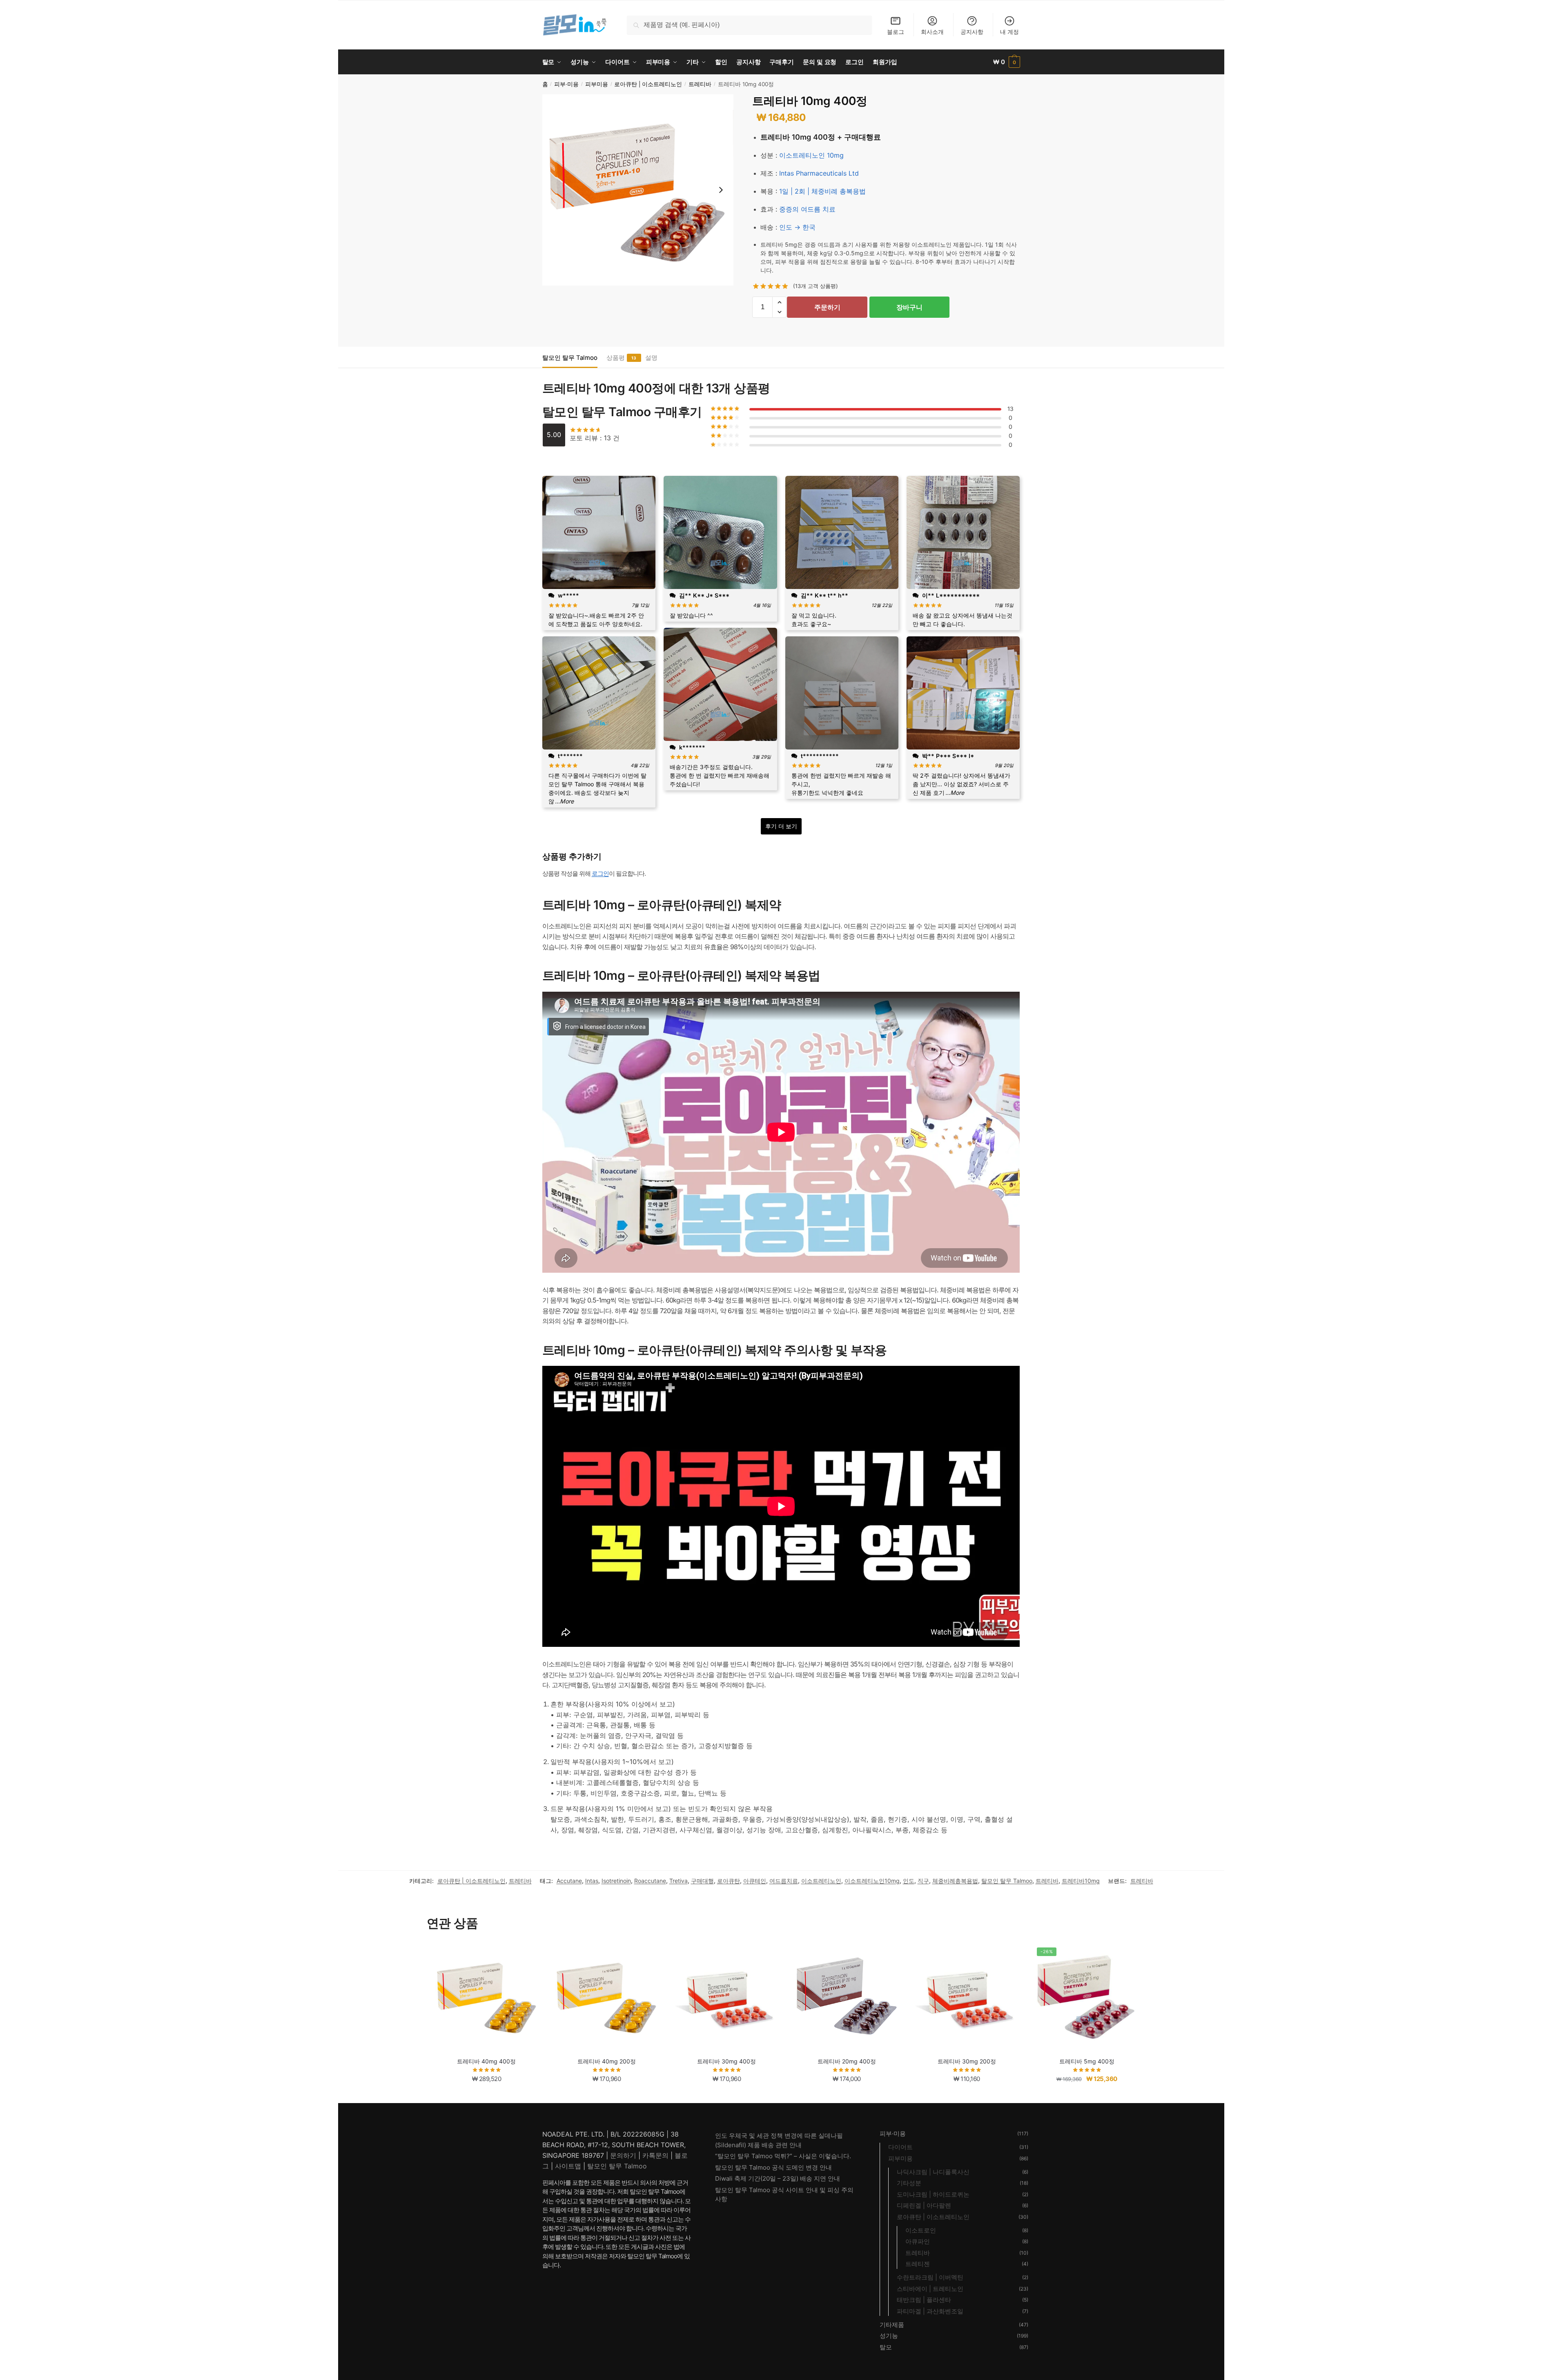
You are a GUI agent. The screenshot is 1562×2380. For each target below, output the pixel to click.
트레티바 (700, 84)
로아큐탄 (729, 1881)
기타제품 (892, 2325)
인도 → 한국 (797, 227)
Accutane (569, 1881)
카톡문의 (655, 2155)
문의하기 (623, 2155)
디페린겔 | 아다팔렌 (924, 2205)
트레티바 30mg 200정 (967, 2061)
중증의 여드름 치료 (807, 209)
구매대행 (702, 1881)
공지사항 (972, 32)
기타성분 (909, 2183)
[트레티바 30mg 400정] (726, 1997)
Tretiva (679, 1881)
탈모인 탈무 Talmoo (570, 358)
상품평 (616, 358)
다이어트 (900, 2147)
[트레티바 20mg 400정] (847, 1997)
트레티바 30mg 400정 (726, 2061)
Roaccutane (650, 1881)
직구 (923, 1881)
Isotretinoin (616, 1881)
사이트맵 (568, 2166)
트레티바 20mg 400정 (847, 2061)
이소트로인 (921, 2230)
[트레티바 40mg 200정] (606, 1997)
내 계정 (1009, 32)
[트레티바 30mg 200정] (967, 1997)
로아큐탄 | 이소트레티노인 (648, 84)
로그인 (600, 873)
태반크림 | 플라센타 (924, 2300)
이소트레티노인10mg (872, 1881)
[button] (779, 302)
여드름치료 (784, 1881)
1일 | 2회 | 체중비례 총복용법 (822, 191)
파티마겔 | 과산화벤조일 (930, 2311)
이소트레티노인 (821, 1881)
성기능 (889, 2336)
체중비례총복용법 (955, 1881)
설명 (651, 358)
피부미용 (597, 84)
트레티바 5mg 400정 (1087, 2061)
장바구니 (909, 307)
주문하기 (827, 307)
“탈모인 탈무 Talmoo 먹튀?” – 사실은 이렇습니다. (783, 2156)
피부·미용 (566, 84)
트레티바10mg (1081, 1881)
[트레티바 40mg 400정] (487, 1997)
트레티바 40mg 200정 (607, 2061)
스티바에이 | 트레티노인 (930, 2289)
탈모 (886, 2347)
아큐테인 (755, 1881)
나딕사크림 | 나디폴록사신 (933, 2172)
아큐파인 (918, 2241)
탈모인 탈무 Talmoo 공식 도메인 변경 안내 (773, 2167)
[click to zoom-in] (638, 190)
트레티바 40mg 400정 (486, 2061)
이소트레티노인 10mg (811, 155)
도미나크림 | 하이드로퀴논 (933, 2194)
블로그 (896, 32)
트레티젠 (918, 2264)
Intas (592, 1881)
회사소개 (932, 32)
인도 (909, 1881)
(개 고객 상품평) (816, 286)
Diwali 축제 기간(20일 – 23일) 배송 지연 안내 (778, 2178)
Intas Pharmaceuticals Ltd (819, 173)
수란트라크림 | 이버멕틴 (930, 2277)
